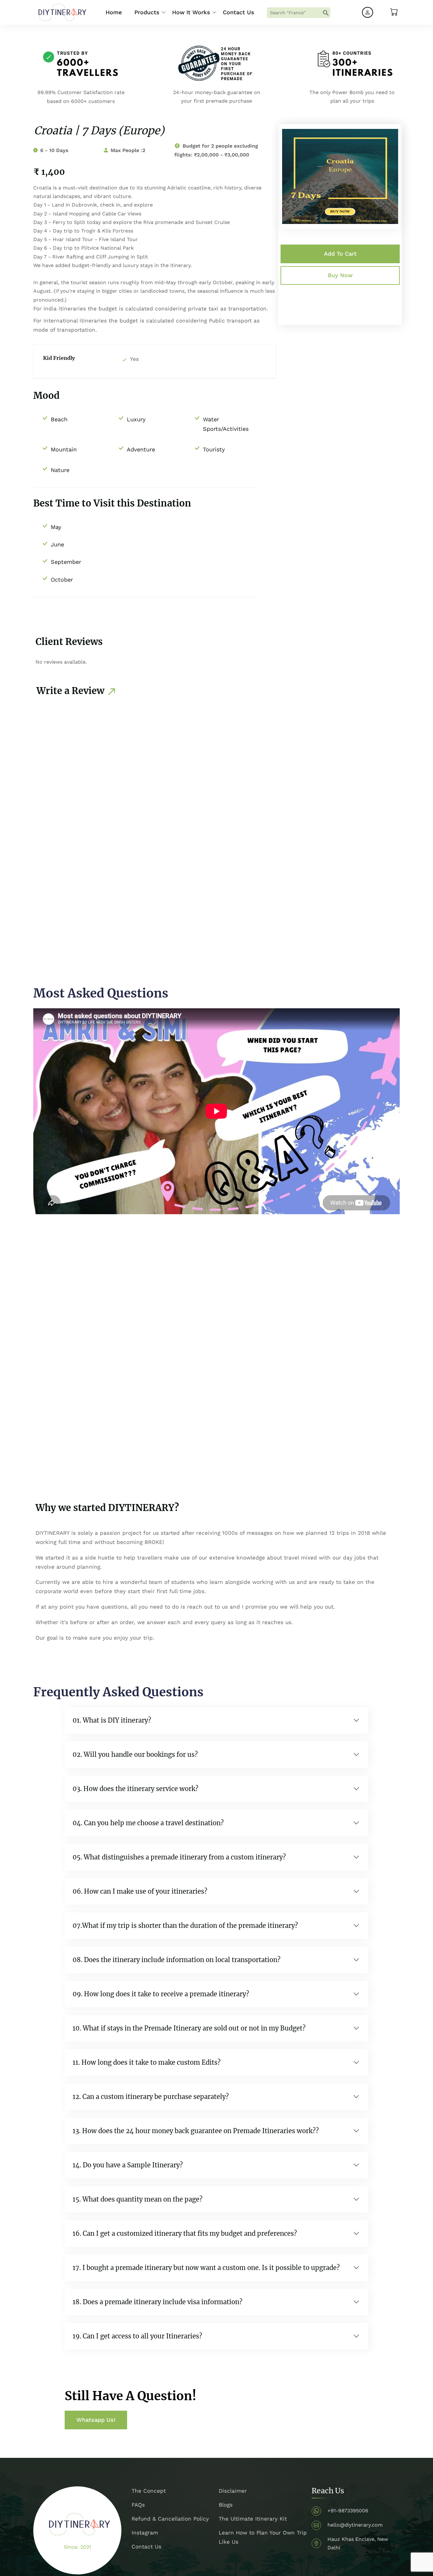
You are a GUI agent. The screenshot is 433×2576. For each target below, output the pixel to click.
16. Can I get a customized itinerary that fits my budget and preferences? (185, 2233)
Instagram (145, 2533)
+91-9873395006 (348, 2511)
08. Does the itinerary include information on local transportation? (177, 1960)
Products (147, 12)
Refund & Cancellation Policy (170, 2519)
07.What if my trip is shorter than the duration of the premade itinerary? (185, 1926)
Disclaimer (233, 2491)
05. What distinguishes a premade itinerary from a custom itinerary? (179, 1857)
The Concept (149, 2491)
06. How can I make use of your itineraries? (140, 1891)
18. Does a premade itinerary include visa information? (158, 2302)
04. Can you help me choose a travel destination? (148, 1823)
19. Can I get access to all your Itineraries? (137, 2336)
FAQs (138, 2505)
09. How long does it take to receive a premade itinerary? (161, 1994)
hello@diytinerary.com (355, 2525)
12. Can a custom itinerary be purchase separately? (151, 2097)
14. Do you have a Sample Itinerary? (128, 2165)
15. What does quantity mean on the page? (138, 2199)
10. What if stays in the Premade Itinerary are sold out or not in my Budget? (189, 2028)
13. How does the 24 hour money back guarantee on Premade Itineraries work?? (196, 2131)
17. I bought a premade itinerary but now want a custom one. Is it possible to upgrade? (206, 2268)
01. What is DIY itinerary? (112, 1720)
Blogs (226, 2505)
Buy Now (340, 275)
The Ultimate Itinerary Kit (253, 2519)
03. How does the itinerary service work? (136, 1789)
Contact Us (239, 12)
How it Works (191, 12)
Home (114, 12)
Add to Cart (340, 254)
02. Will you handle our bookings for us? (135, 1754)
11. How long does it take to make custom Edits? (147, 2062)
